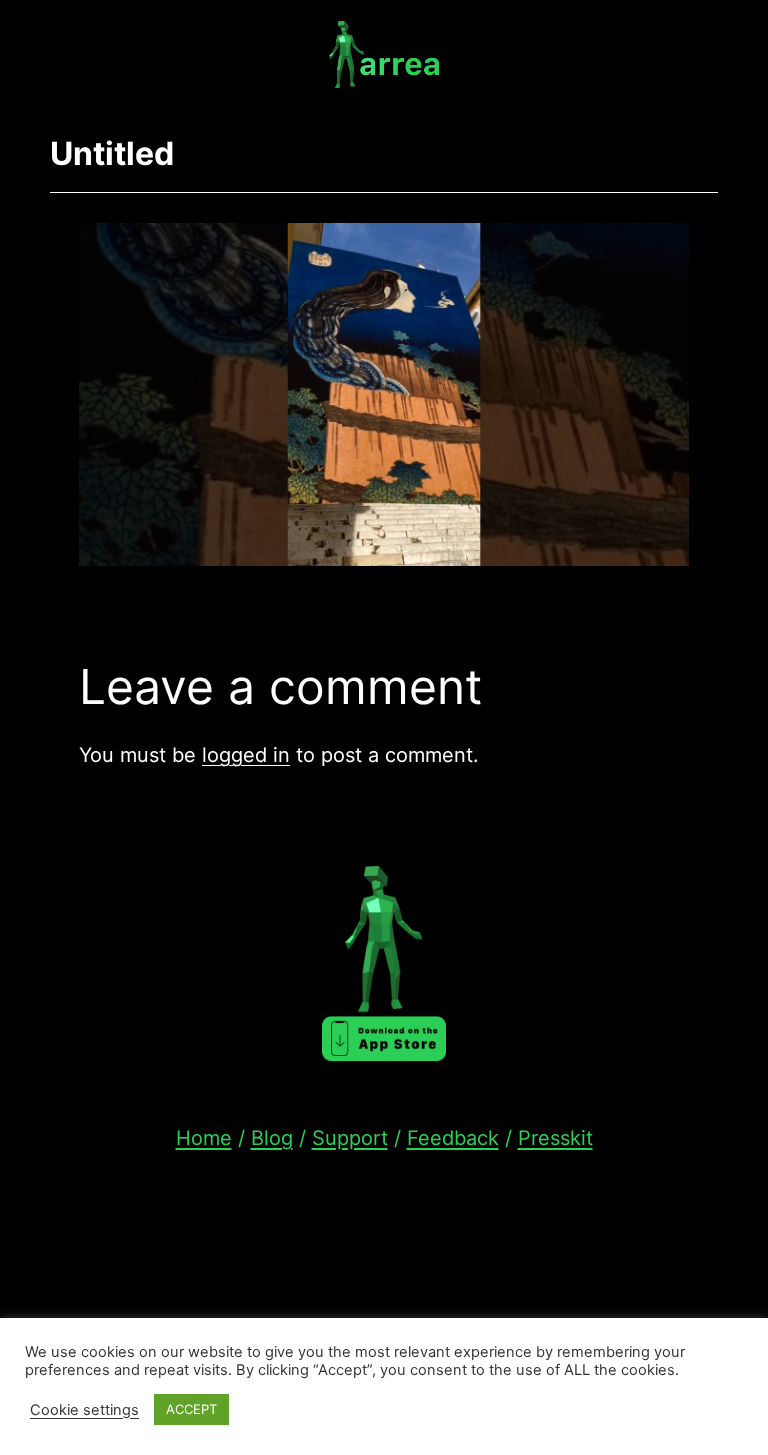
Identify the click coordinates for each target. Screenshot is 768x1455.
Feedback (453, 1138)
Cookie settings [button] (84, 1410)
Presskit (555, 1138)
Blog (272, 1138)
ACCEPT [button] (191, 1409)
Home (204, 1138)
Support (350, 1138)
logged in (246, 755)
